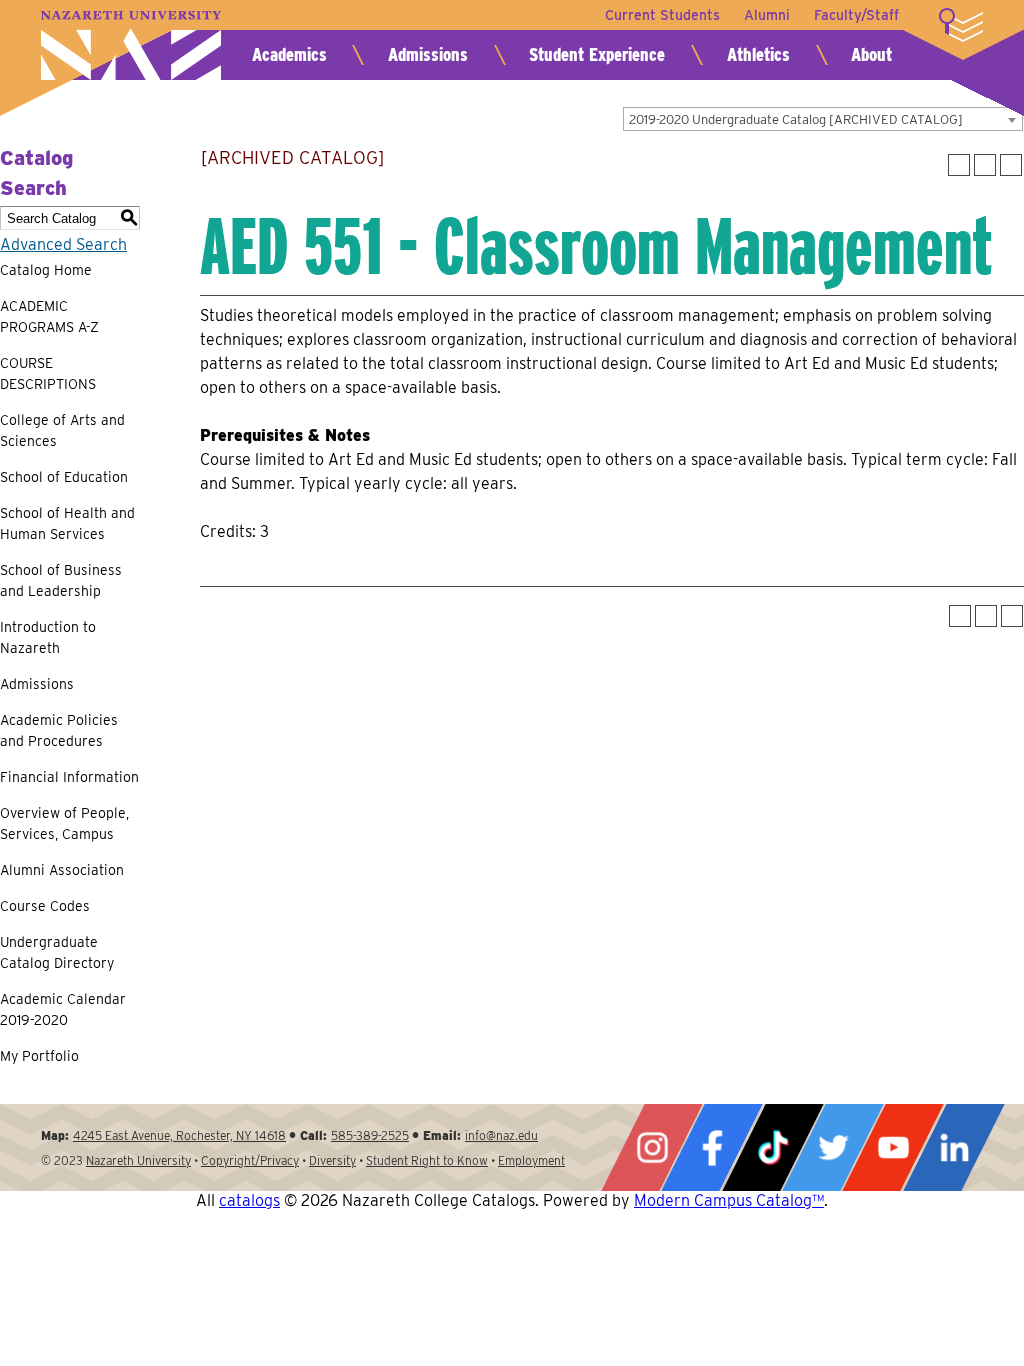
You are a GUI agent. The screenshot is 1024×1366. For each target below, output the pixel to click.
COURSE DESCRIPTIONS (48, 373)
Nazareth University (131, 45)
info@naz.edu (501, 1135)
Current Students (662, 15)
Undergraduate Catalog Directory (57, 952)
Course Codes (45, 906)
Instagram (652, 1147)
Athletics (758, 54)
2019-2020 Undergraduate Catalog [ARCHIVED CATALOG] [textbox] (796, 119)
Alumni (767, 15)
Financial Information (69, 777)
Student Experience (597, 54)
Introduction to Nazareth (48, 637)
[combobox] (823, 119)
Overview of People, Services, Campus (64, 823)
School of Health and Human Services (67, 523)
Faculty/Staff (856, 15)
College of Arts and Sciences (62, 430)
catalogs (249, 1200)
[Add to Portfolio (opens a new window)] (959, 165)
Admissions (428, 54)
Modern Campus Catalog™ (729, 1200)
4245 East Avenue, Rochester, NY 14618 (179, 1135)
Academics (289, 54)
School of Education (64, 477)
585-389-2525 (370, 1135)
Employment (531, 1160)
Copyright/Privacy (250, 1160)
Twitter (833, 1147)
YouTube (893, 1147)
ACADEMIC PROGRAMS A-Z (49, 316)
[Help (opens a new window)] (1011, 165)
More (961, 25)
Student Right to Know (427, 1160)
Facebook (712, 1147)
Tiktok (773, 1147)
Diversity (332, 1160)
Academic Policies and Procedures (59, 730)
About (871, 54)
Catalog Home (46, 270)
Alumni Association (62, 870)
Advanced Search (63, 244)
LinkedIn (954, 1147)
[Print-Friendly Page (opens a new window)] (985, 165)
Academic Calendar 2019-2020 (63, 1009)
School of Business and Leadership (61, 580)
